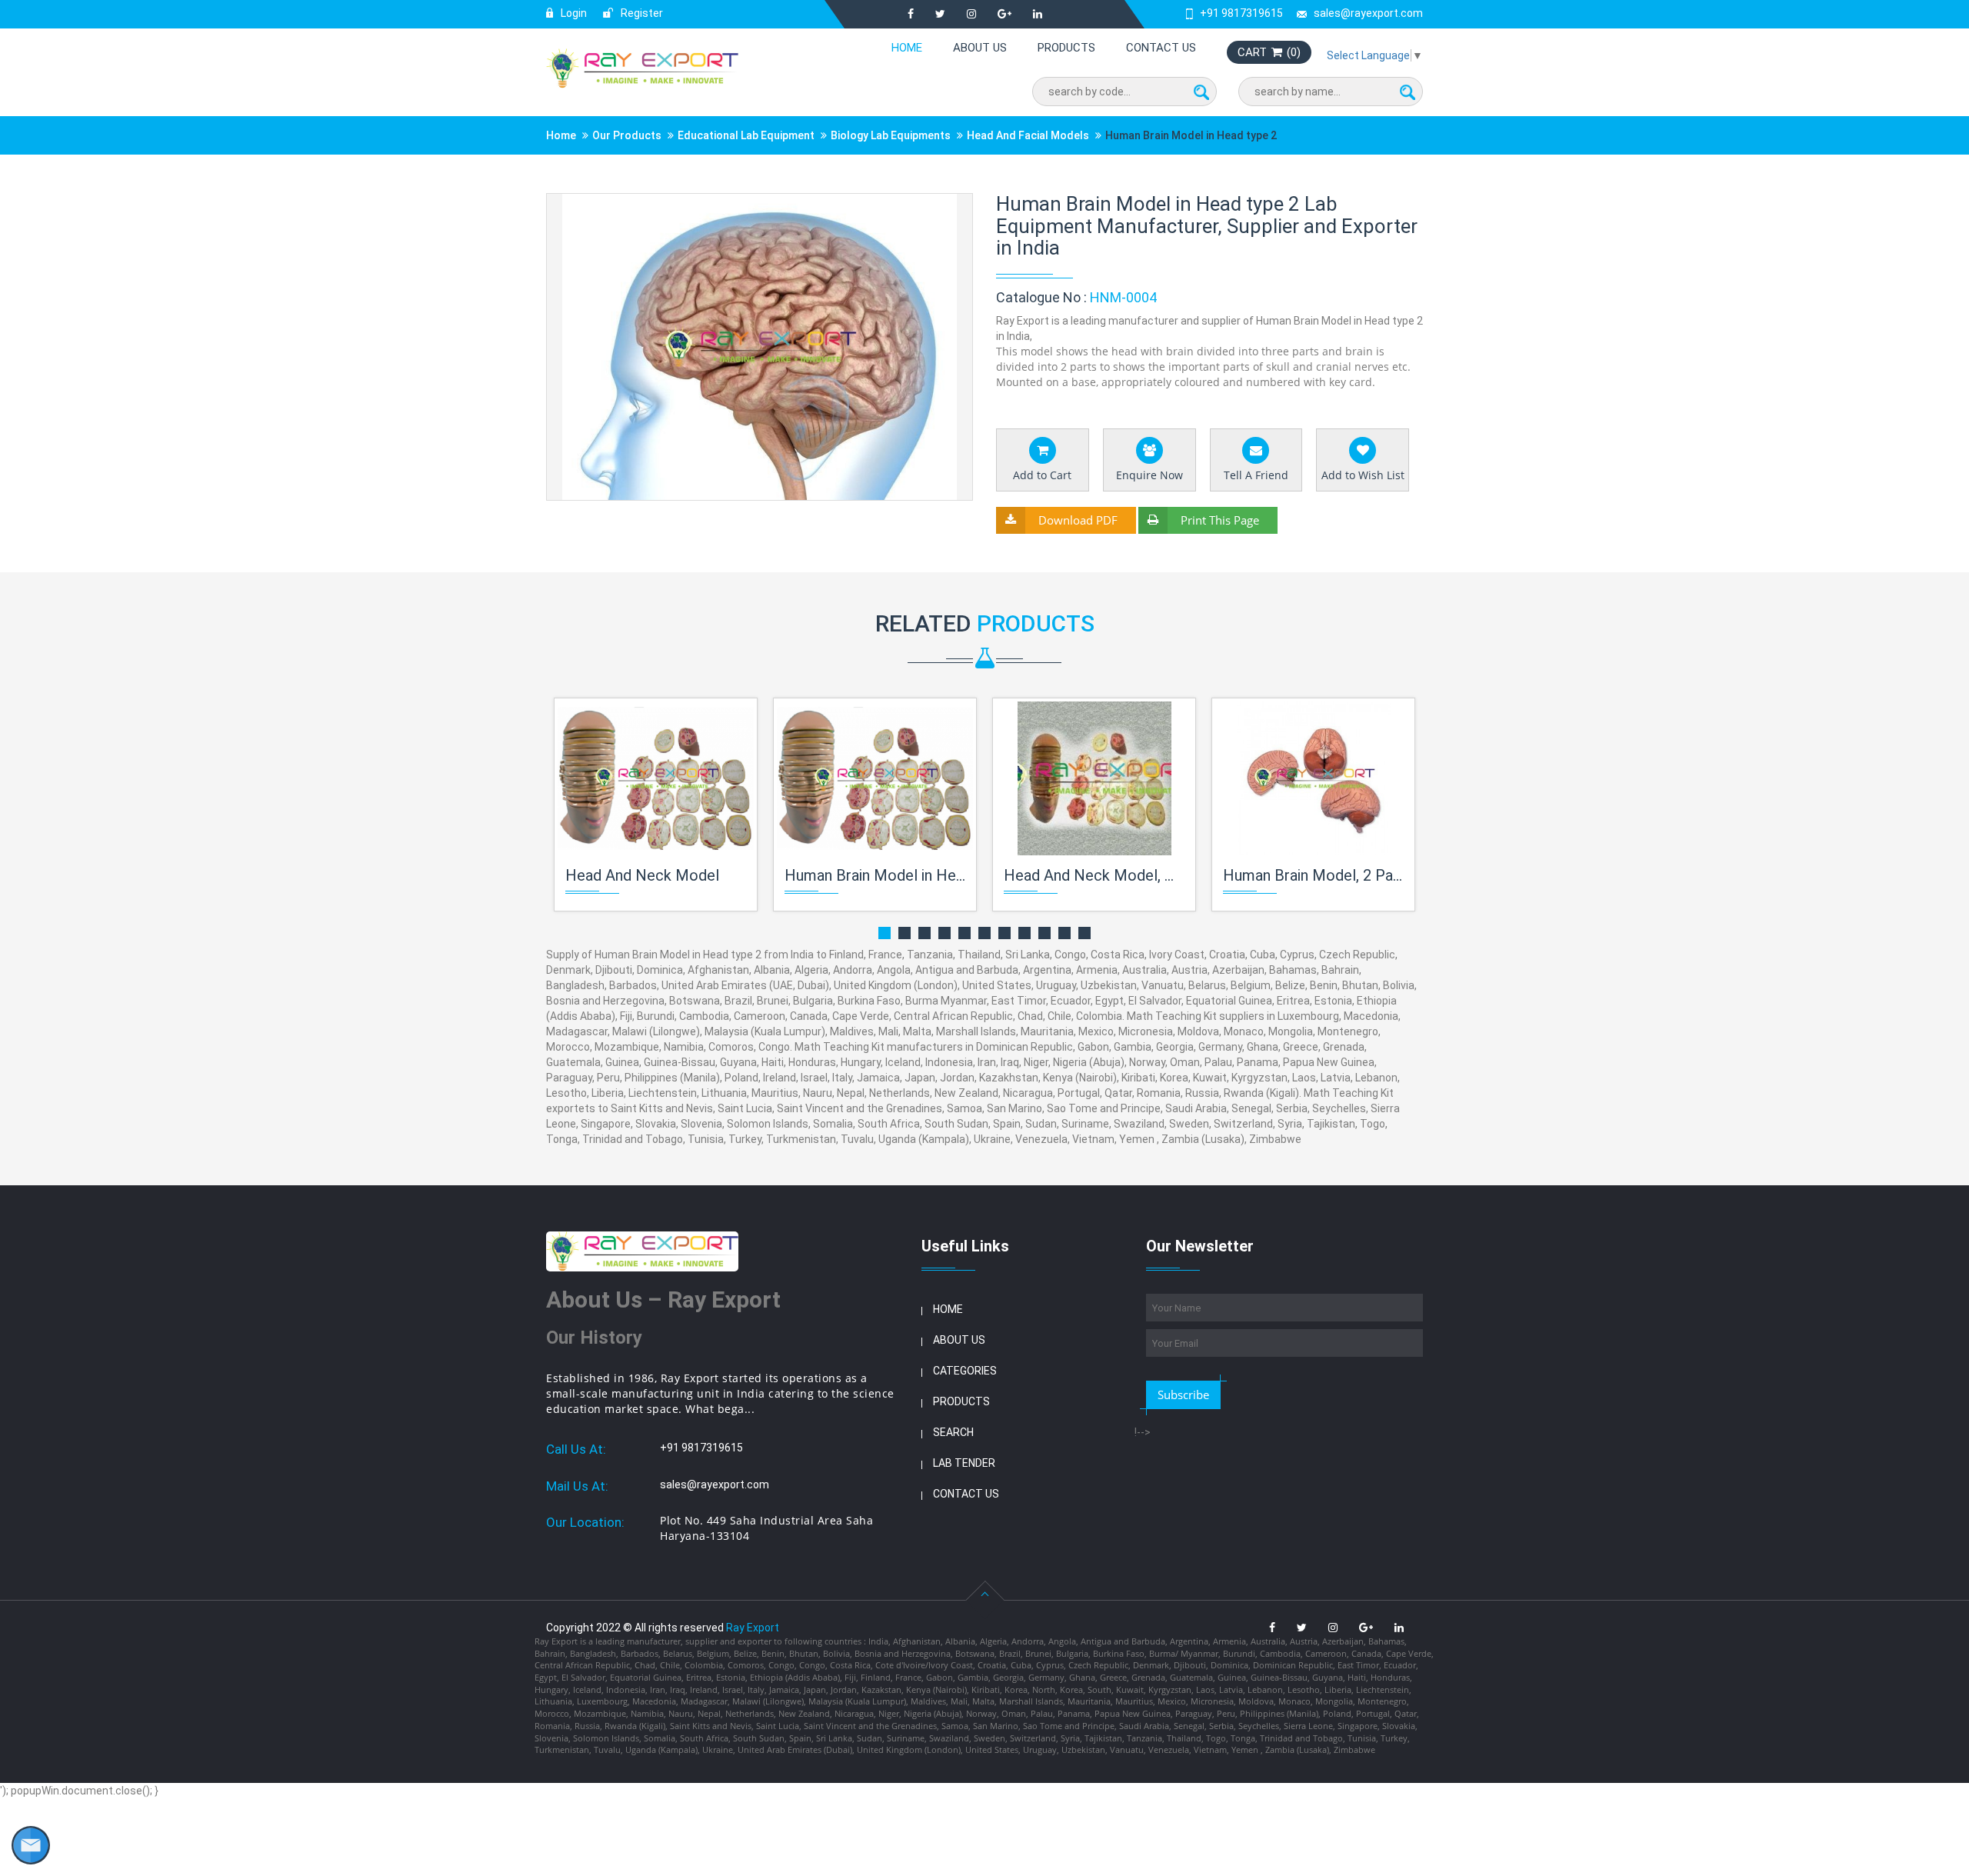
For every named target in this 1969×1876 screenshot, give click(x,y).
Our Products (627, 135)
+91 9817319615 (1241, 13)
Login (573, 13)
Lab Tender (964, 1463)
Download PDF (1078, 520)
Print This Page (1220, 520)
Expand (943, 207)
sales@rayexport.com (1368, 13)
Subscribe (1183, 1395)
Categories (965, 1371)
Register (641, 13)
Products (1066, 48)
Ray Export (753, 1628)
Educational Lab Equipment (746, 135)
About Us (980, 48)
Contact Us (1161, 48)
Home (907, 48)
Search (953, 1432)
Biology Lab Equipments (891, 135)
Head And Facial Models (1028, 135)
